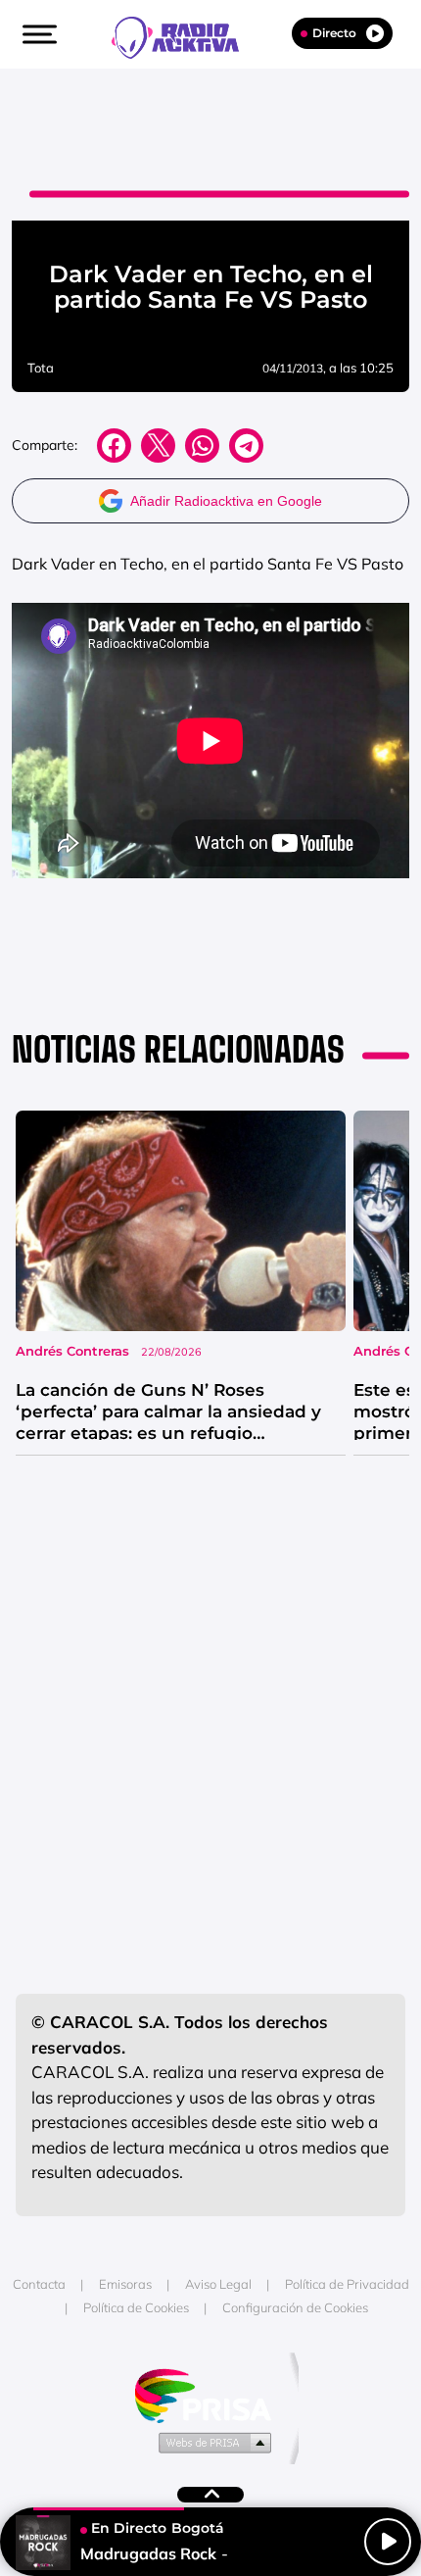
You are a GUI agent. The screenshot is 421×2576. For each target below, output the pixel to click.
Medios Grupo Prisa (211, 2442)
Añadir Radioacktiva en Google (226, 501)
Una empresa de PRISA (210, 2394)
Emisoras (125, 2284)
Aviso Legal (218, 2284)
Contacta (39, 2284)
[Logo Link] (185, 35)
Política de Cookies (136, 2307)
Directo (334, 33)
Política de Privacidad (347, 2284)
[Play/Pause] (388, 2542)
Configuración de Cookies (295, 2307)
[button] (37, 34)
